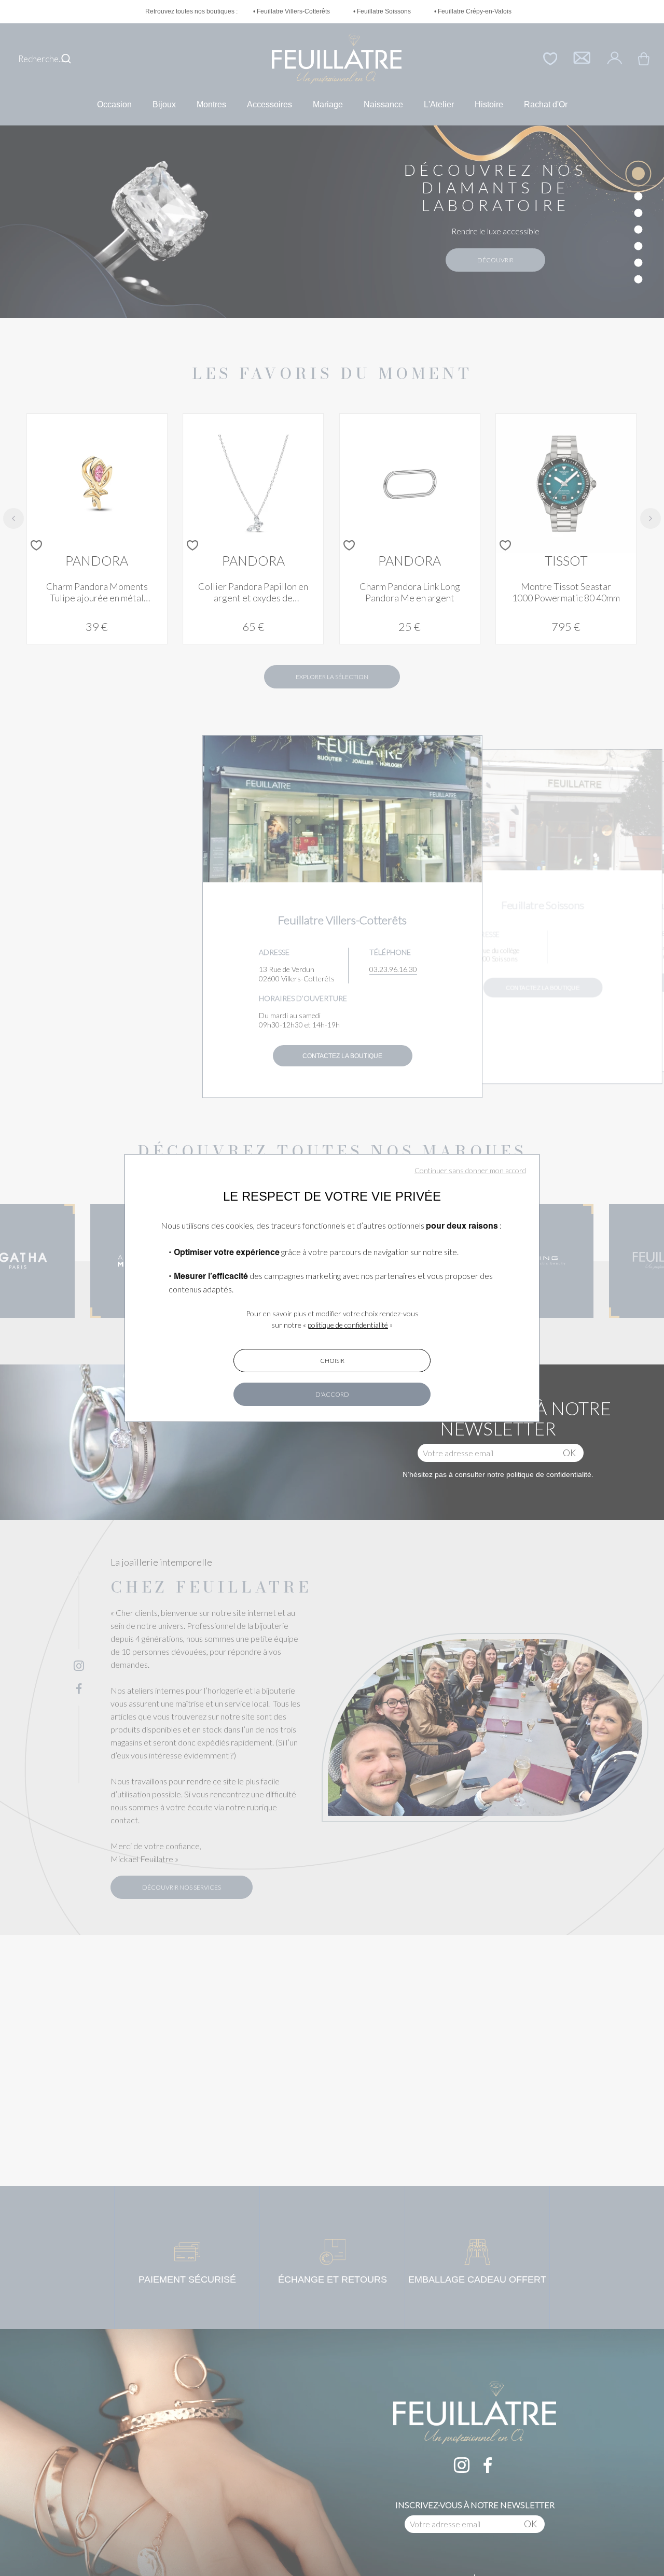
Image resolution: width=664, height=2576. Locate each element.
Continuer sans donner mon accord (470, 1170)
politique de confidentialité (348, 1325)
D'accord (332, 1394)
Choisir (332, 1361)
